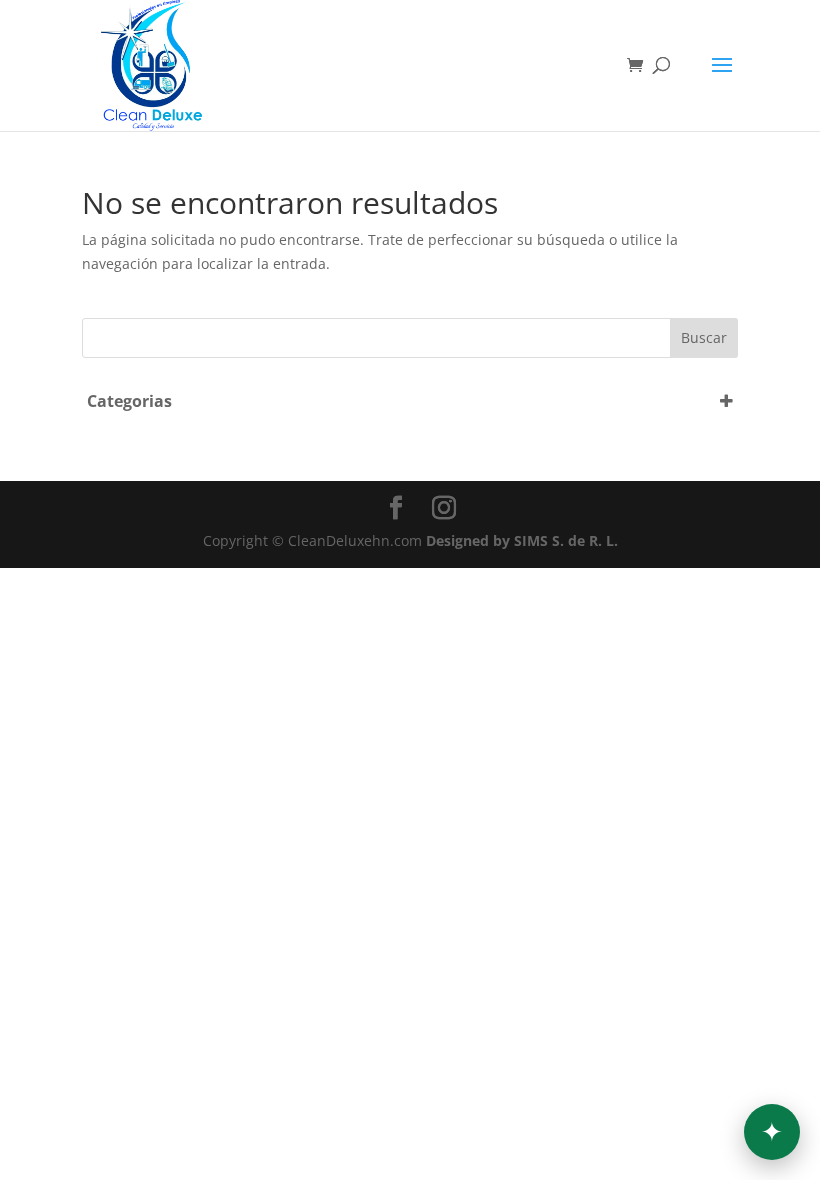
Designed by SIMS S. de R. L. (522, 540)
